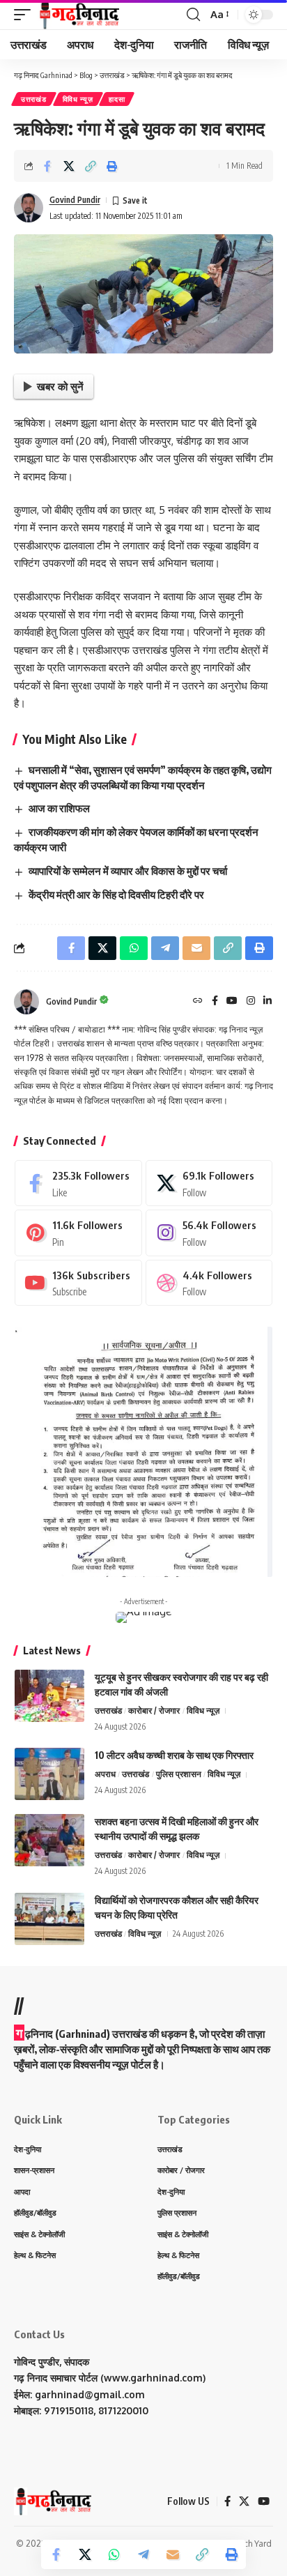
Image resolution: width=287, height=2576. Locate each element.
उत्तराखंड (34, 99)
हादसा (117, 99)
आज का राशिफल (59, 808)
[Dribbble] (209, 1283)
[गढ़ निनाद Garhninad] (78, 15)
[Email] (173, 2554)
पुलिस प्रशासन (179, 1774)
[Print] (112, 166)
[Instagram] (251, 1001)
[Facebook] (215, 1001)
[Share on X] (69, 166)
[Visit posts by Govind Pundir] (29, 208)
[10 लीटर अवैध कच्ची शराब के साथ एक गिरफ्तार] (49, 1774)
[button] (26, 15)
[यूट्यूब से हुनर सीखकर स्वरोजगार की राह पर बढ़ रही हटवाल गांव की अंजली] (49, 1696)
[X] (209, 1183)
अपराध (105, 1774)
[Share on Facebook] (47, 166)
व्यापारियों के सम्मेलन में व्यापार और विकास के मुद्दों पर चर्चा (128, 871)
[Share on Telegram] (143, 2554)
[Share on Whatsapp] (114, 2554)
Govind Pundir (75, 200)
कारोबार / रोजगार (154, 1710)
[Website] (198, 1001)
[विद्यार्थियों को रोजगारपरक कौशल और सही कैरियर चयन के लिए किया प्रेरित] (49, 1919)
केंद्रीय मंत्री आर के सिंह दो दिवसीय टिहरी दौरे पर (116, 894)
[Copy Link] (91, 166)
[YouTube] (232, 1001)
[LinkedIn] (267, 1001)
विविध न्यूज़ (78, 99)
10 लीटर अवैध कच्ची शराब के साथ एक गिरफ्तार (174, 1755)
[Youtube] (78, 1283)
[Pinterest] (78, 1233)
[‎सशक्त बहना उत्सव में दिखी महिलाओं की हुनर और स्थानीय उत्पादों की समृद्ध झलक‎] (49, 1840)
